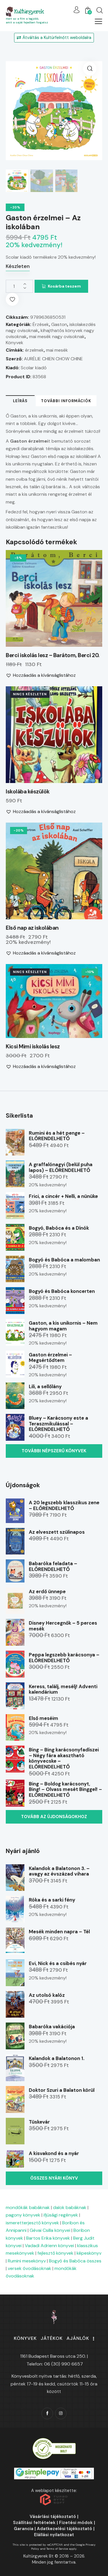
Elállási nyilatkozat (54, 2535)
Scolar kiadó (34, 368)
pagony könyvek (23, 2215)
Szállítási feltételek (34, 2523)
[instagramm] (61, 2413)
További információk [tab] (66, 401)
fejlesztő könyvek (55, 2253)
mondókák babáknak (28, 2207)
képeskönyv (89, 2253)
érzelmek (34, 350)
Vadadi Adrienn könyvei (49, 2246)
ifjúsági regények (61, 2215)
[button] (98, 21)
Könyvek (15, 343)
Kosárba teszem (64, 286)
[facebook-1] (47, 2413)
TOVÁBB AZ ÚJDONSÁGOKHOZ (54, 1817)
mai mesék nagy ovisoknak (57, 337)
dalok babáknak (70, 2207)
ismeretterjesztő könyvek (32, 2223)
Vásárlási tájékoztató (53, 2517)
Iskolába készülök (28, 792)
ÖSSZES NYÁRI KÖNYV (54, 2178)
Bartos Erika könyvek (48, 2238)
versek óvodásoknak (30, 2268)
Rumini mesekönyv (27, 2261)
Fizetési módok (76, 2523)
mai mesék (57, 350)
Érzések (41, 324)
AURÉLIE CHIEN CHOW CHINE (53, 359)
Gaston (59, 324)
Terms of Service (57, 2549)
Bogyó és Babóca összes (75, 2261)
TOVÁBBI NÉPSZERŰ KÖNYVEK (54, 1451)
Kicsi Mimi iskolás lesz (33, 1047)
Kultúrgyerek (29, 12)
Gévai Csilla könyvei (50, 2230)
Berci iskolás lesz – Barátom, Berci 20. (53, 655)
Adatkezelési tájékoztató (65, 2529)
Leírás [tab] (20, 401)
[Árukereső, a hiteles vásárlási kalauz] (54, 2441)
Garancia (24, 2529)
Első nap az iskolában (32, 928)
